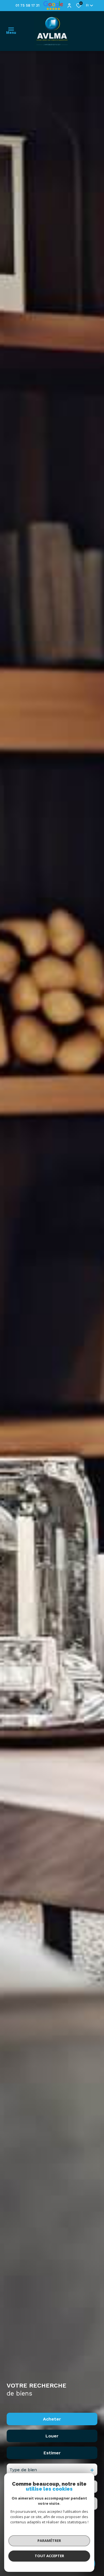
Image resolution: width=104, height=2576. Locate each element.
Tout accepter (49, 2556)
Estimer (52, 2453)
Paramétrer (49, 2541)
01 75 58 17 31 (27, 5)
